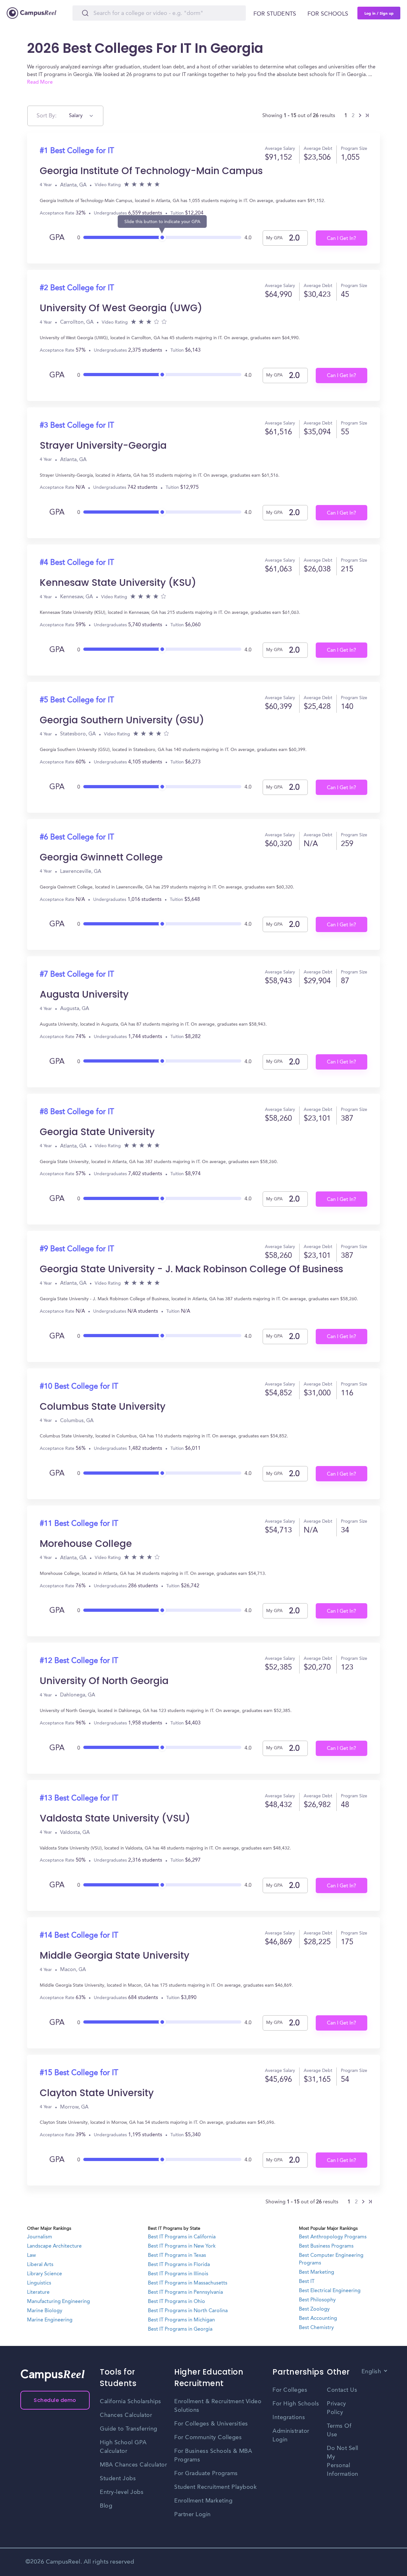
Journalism (40, 2237)
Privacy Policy (337, 2408)
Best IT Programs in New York (182, 2246)
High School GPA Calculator (123, 2447)
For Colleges (290, 2390)
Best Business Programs (326, 2246)
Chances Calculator (126, 2415)
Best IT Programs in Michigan (181, 2320)
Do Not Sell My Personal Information (343, 2461)
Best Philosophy (317, 2300)
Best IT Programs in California (182, 2237)
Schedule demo (55, 2400)
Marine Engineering (50, 2320)
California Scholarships (131, 2402)
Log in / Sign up (379, 13)
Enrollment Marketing (203, 2501)
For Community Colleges (208, 2438)
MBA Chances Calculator (133, 2465)
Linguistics (39, 2283)
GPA (57, 238)
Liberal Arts (40, 2265)
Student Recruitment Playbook (215, 2487)
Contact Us (342, 2390)
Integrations (289, 2418)
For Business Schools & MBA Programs (213, 2456)
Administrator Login (291, 2436)
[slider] (162, 236)
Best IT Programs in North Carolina (188, 2311)
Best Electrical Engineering (330, 2291)
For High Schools (296, 2404)
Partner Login (193, 2515)
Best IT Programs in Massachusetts (188, 2283)
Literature (38, 2292)
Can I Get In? (341, 239)
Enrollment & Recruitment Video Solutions (218, 2406)
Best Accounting (318, 2319)
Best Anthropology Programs (333, 2237)
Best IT (307, 2282)
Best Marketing (317, 2272)
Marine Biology (45, 2311)
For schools (328, 14)
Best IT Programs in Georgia (180, 2329)
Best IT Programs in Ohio (176, 2302)
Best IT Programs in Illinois (178, 2274)
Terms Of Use (339, 2430)
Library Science (45, 2274)
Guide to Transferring (129, 2429)
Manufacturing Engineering (59, 2302)
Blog (106, 2506)
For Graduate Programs (206, 2474)
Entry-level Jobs (122, 2492)
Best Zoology (314, 2309)
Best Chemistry (316, 2328)
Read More (40, 82)
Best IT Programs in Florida (179, 2265)
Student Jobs (118, 2479)
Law (31, 2256)
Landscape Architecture (54, 2246)
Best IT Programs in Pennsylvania (185, 2292)
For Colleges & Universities (211, 2424)
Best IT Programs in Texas (177, 2256)
